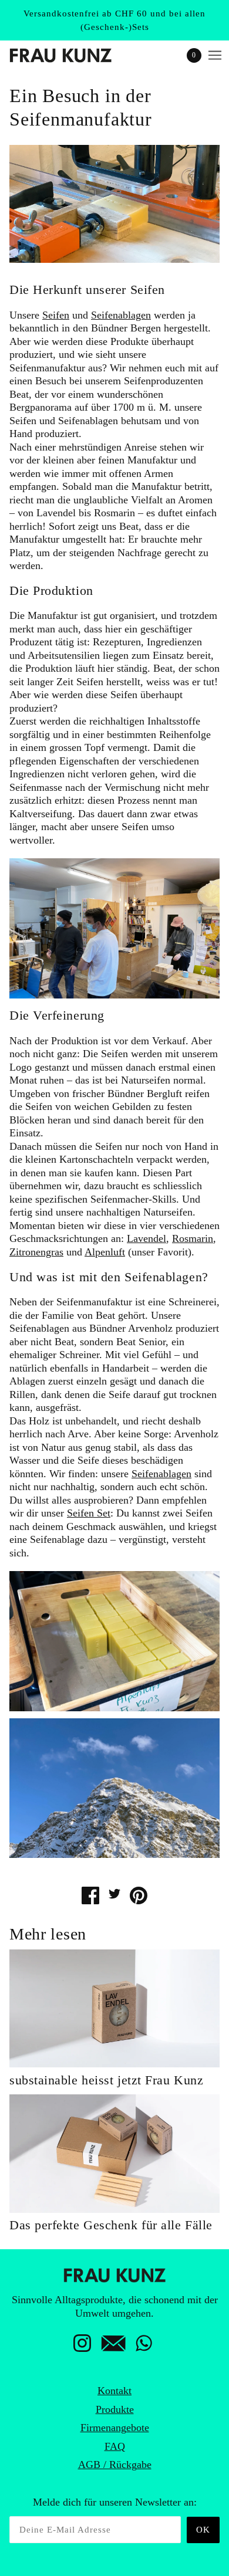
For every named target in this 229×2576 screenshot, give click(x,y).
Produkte (115, 2409)
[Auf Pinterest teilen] (139, 1895)
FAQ (115, 2446)
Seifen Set (89, 1513)
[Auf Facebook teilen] (90, 1895)
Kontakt (114, 2391)
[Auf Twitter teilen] (114, 1893)
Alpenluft (105, 1252)
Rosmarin (193, 1238)
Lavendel (147, 1238)
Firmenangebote (115, 2428)
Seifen (56, 315)
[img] (82, 2347)
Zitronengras (36, 1252)
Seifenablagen (121, 315)
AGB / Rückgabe (115, 2465)
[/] (72, 55)
